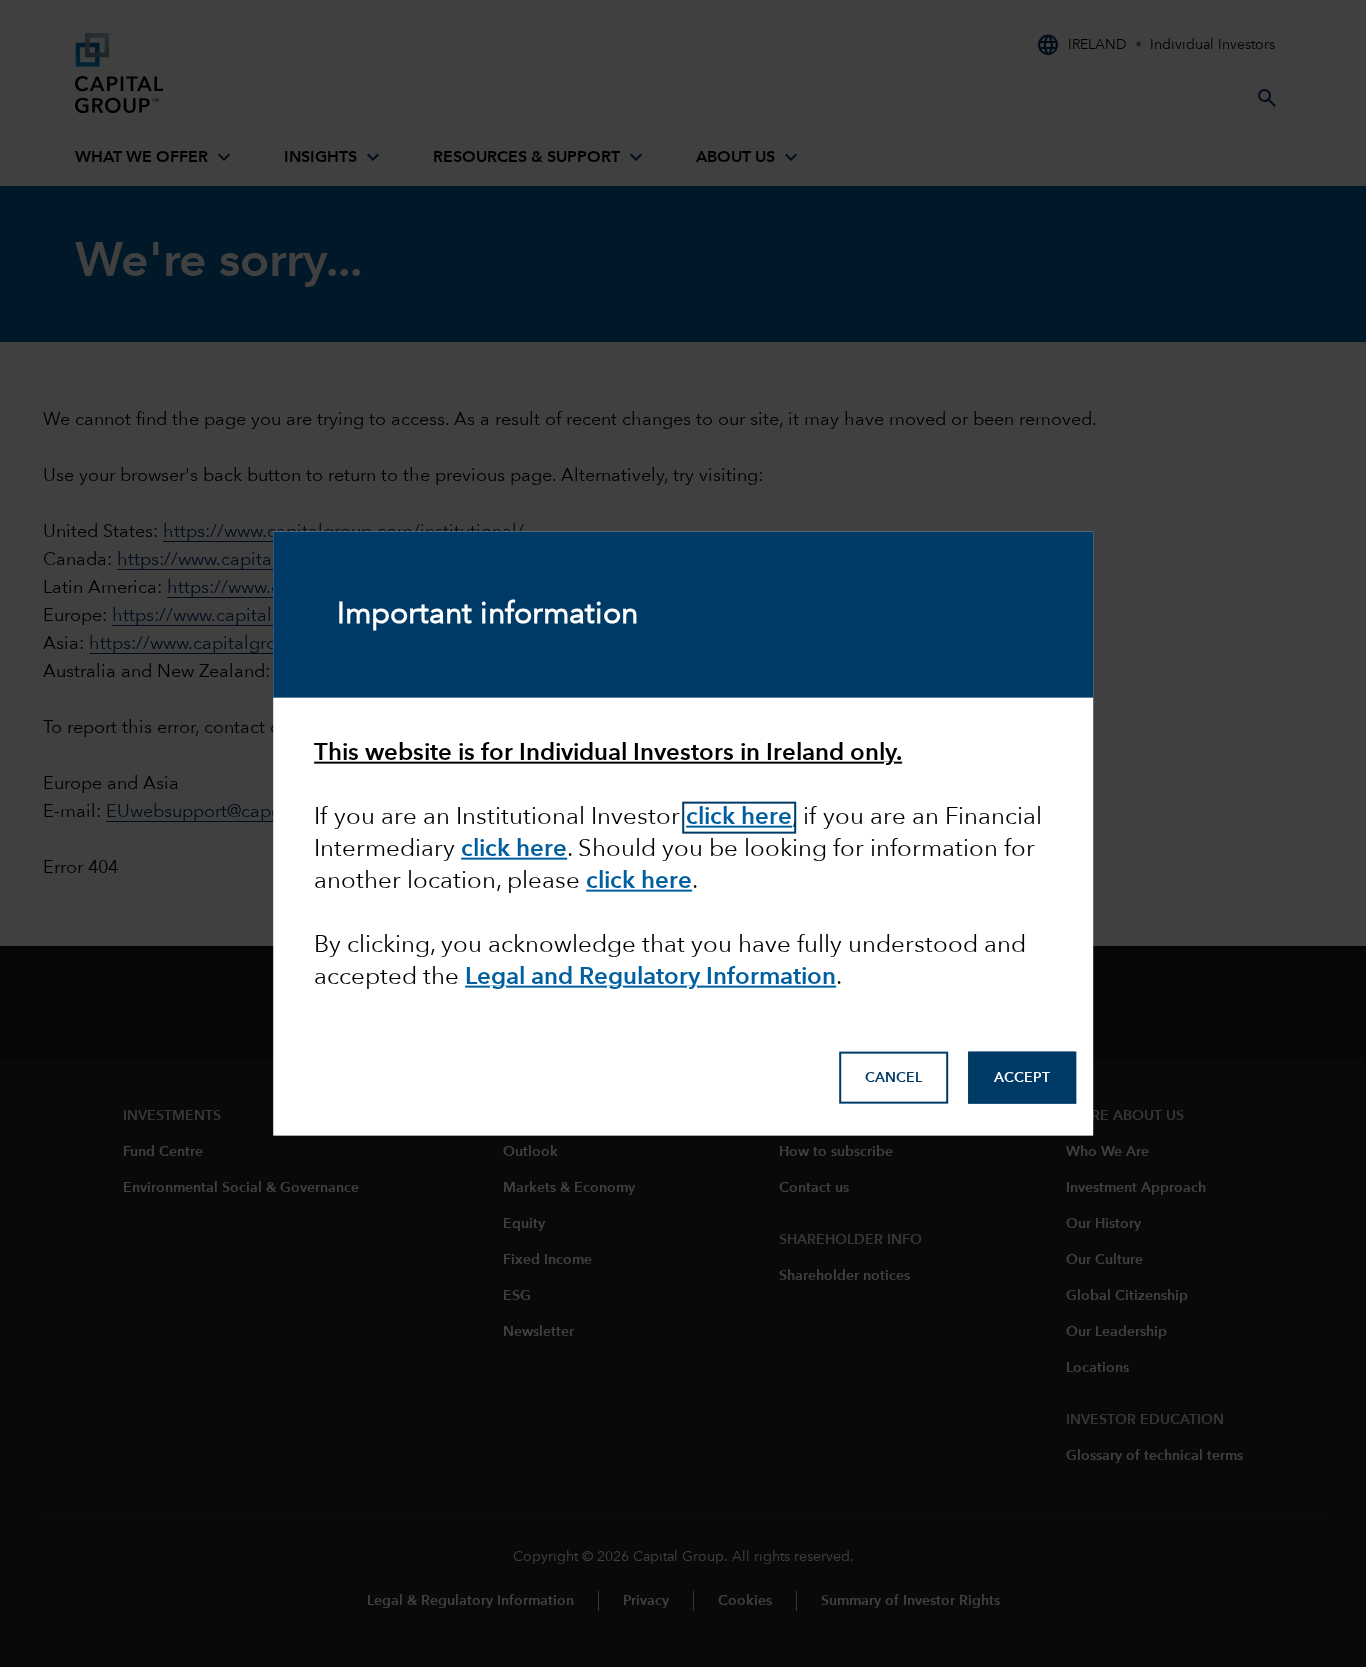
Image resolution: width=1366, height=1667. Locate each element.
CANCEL (893, 1077)
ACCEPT (1022, 1077)
